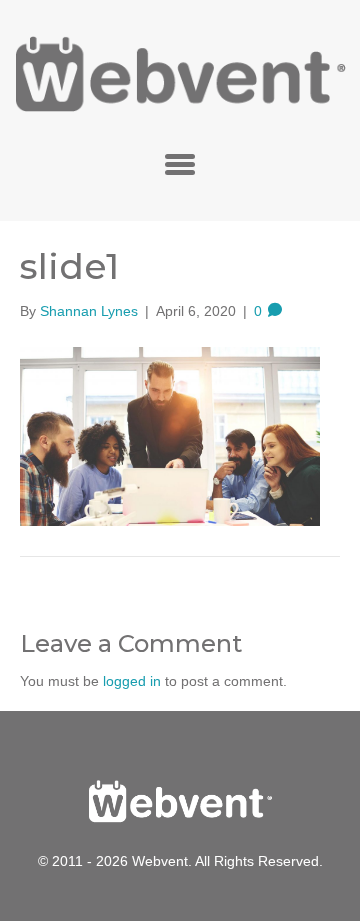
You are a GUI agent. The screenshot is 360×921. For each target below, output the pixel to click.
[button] (180, 164)
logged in (132, 681)
